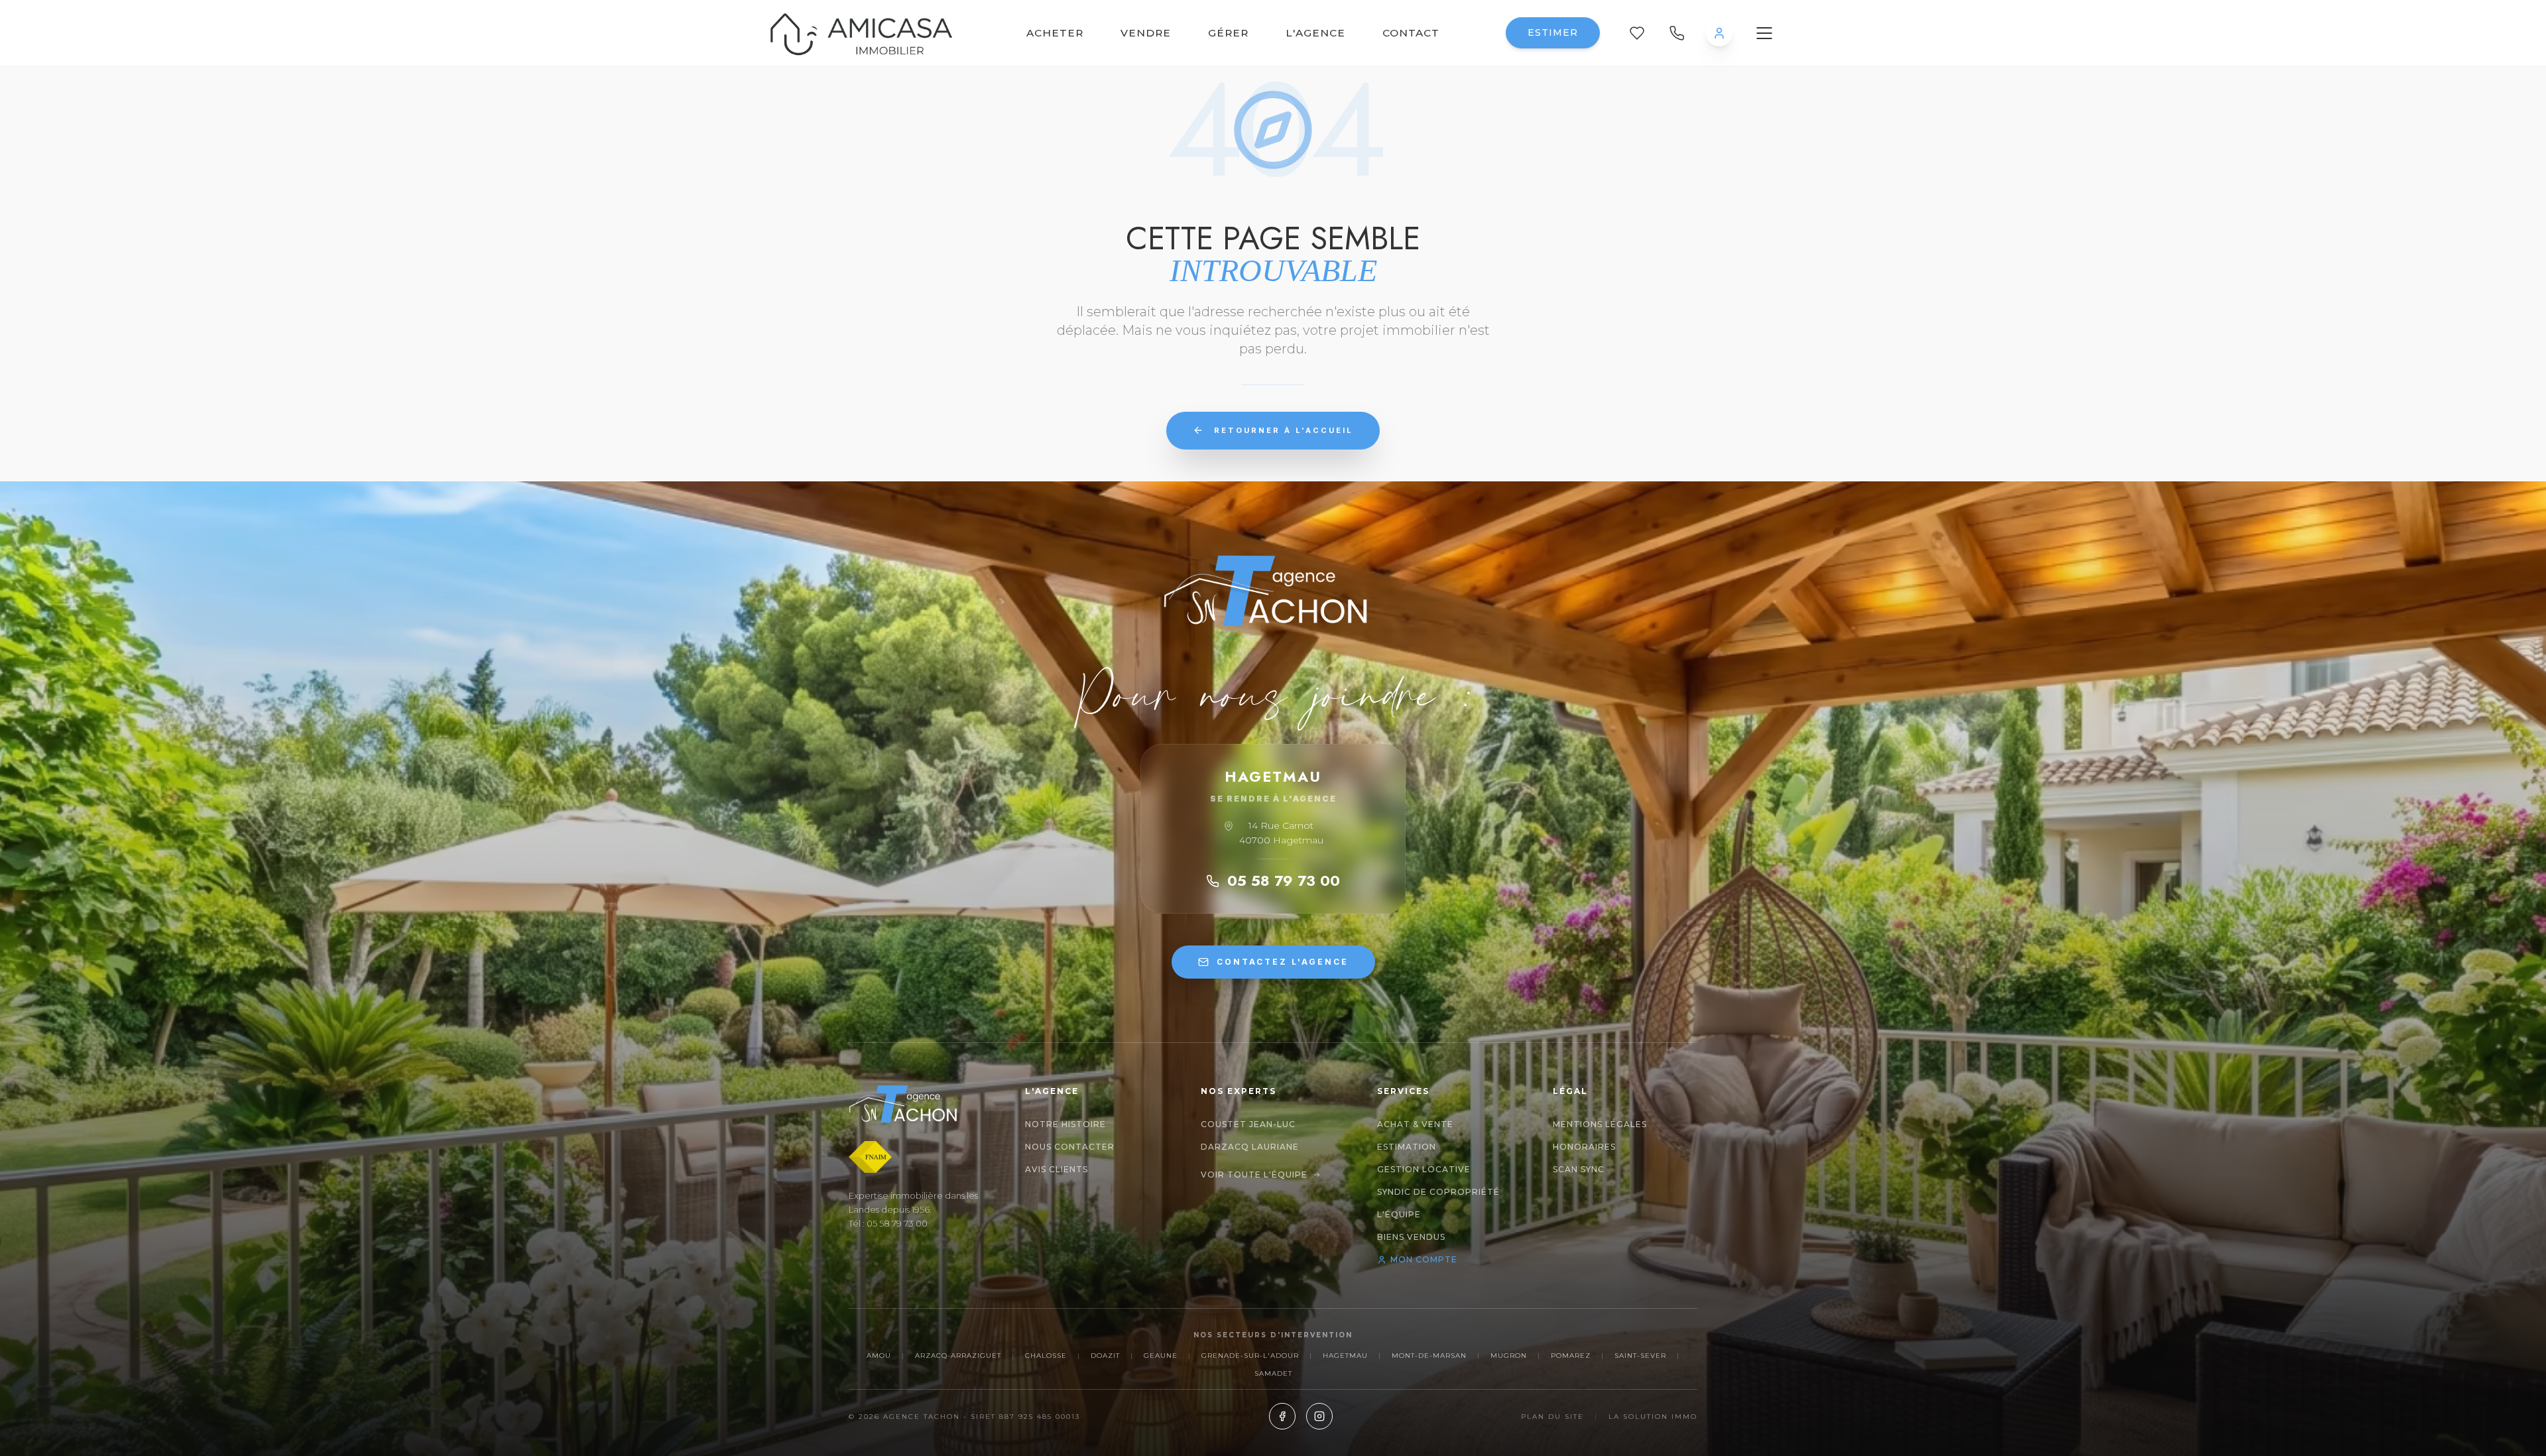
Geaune (1161, 1356)
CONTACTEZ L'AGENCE (1283, 962)
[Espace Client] (1719, 33)
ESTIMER (1553, 32)
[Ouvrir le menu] (1764, 33)
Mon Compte (1424, 1259)
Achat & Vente (1415, 1124)
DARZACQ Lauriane (1250, 1147)
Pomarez (1571, 1356)
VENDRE (1146, 33)
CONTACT (1411, 33)
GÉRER (1228, 33)
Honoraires (1584, 1147)
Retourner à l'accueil (1284, 430)
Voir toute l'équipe (1254, 1175)
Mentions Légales (1600, 1124)
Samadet (1273, 1373)
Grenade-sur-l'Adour (1250, 1356)
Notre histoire (1065, 1124)
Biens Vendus (1411, 1237)
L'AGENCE (1315, 33)
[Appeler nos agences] (1677, 33)
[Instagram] (1319, 1416)
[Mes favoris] (1637, 33)
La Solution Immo (1653, 1417)
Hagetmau (1345, 1356)
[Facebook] (1282, 1416)
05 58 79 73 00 (1284, 880)
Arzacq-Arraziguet (958, 1356)
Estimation (1407, 1147)
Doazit (1105, 1356)
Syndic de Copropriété (1438, 1192)
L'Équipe (1399, 1214)
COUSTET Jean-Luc (1248, 1124)
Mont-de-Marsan (1429, 1356)
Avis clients (1057, 1169)
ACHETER (1055, 33)
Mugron (1509, 1356)
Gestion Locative (1424, 1169)
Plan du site (1552, 1417)
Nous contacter (1070, 1147)
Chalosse (1046, 1356)
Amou (879, 1356)
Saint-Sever (1640, 1356)
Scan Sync (1579, 1169)
